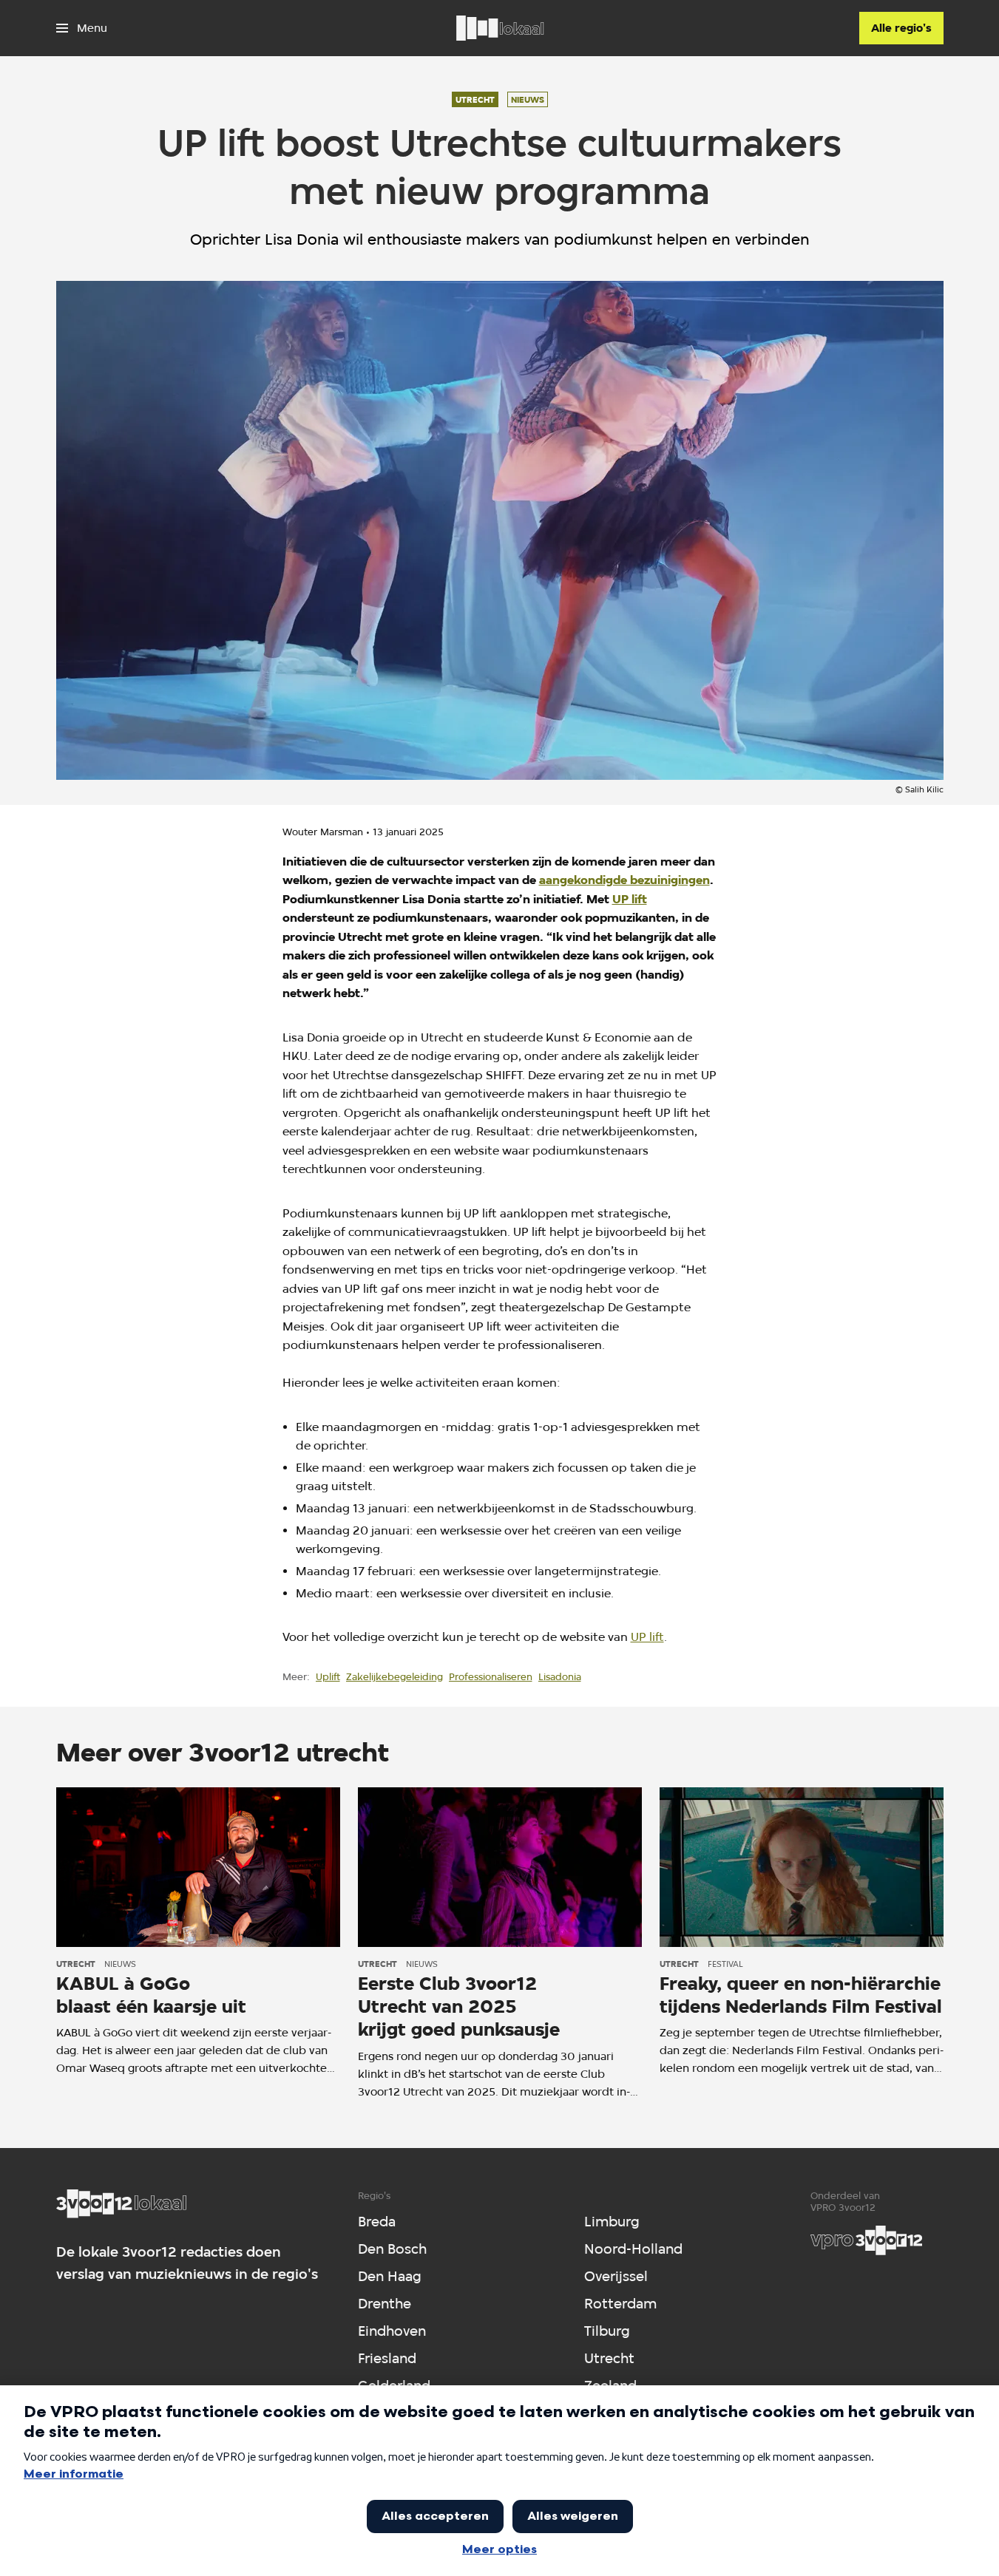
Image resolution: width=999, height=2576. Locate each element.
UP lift (630, 899)
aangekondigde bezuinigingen (624, 880)
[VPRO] (867, 2240)
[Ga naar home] (500, 28)
